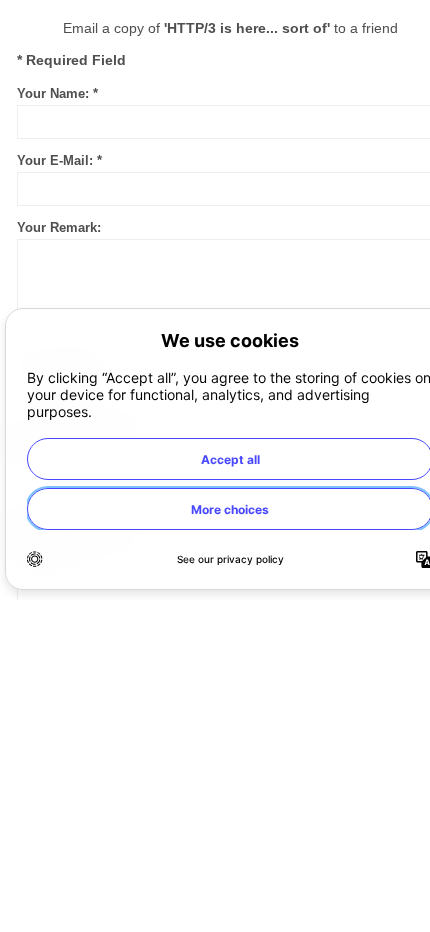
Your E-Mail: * (59, 160)
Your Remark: (59, 227)
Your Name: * (57, 93)
